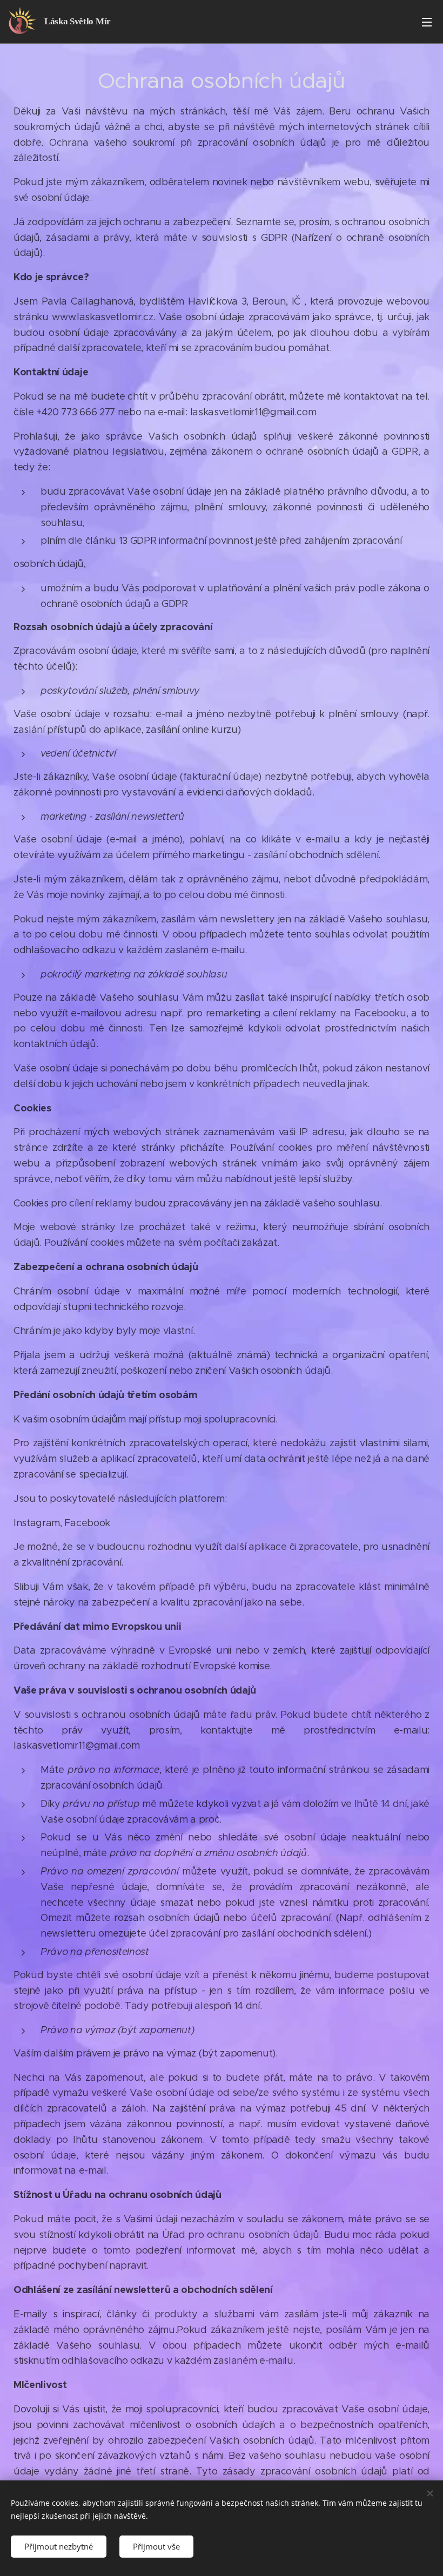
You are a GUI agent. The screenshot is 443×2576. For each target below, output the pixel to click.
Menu (427, 22)
